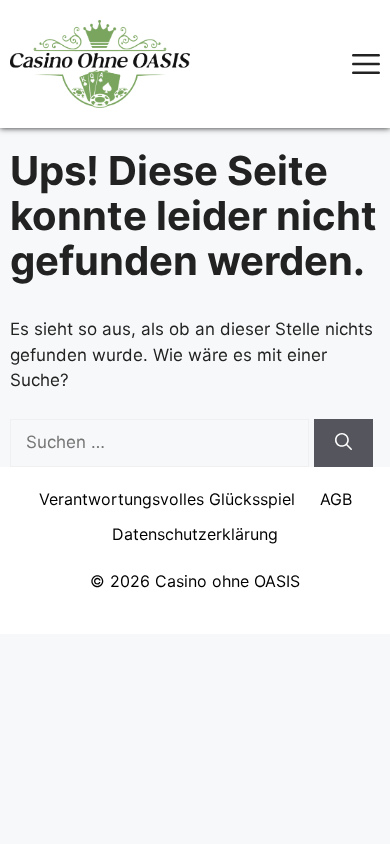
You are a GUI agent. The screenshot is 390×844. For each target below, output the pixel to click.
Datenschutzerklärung (195, 534)
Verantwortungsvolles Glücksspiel (167, 499)
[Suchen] (343, 443)
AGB (336, 499)
